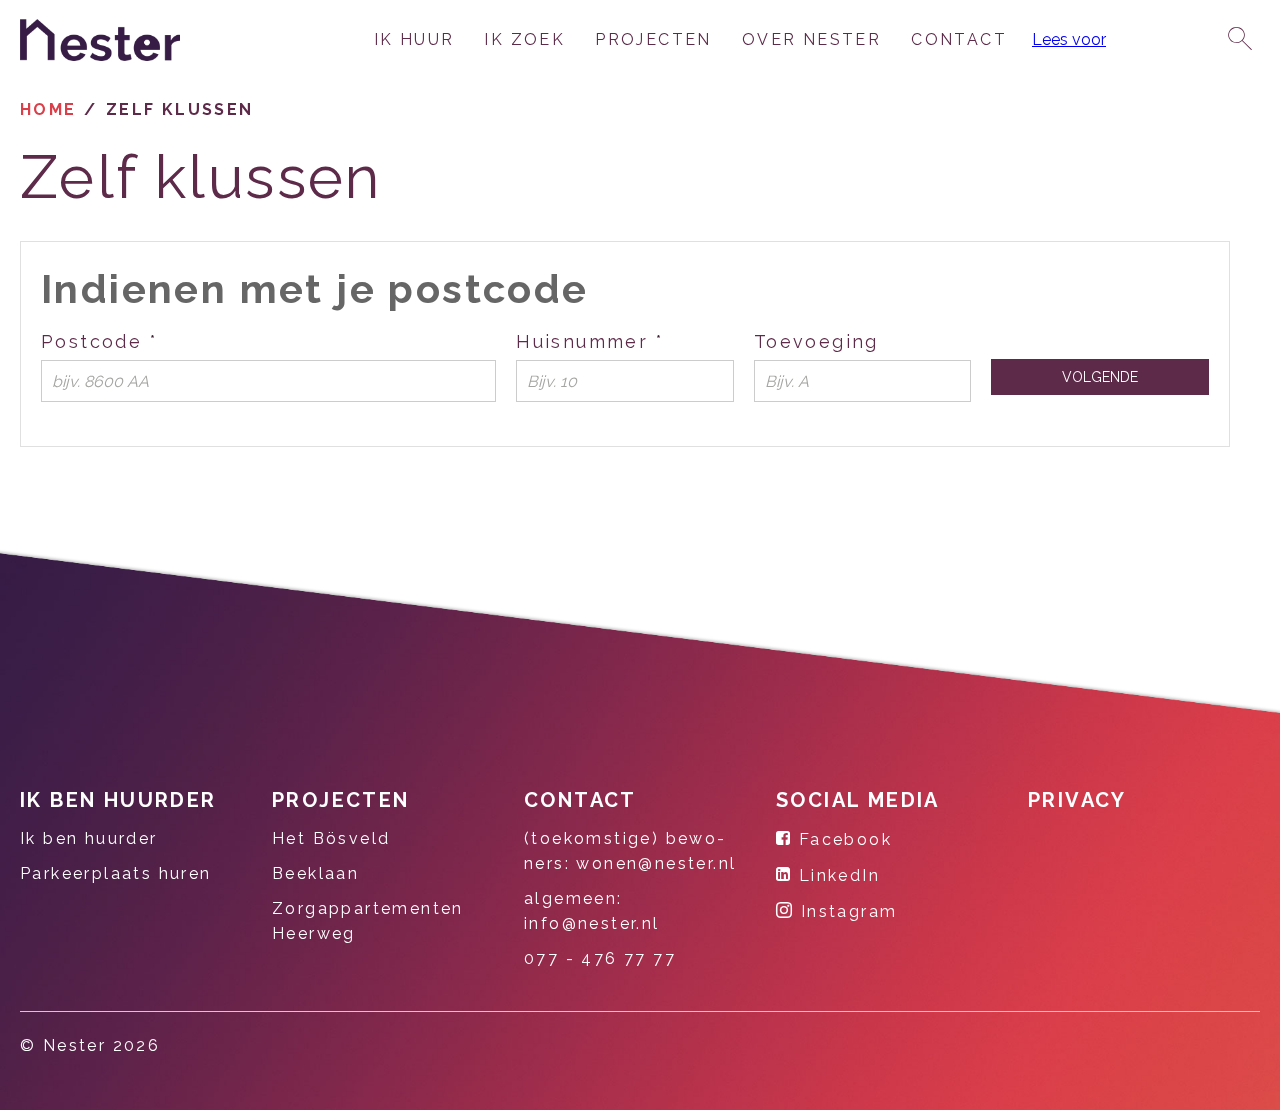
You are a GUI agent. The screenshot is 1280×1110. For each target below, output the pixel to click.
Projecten (653, 39)
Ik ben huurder (118, 800)
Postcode (160, 340)
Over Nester (811, 39)
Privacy (1077, 800)
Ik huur (414, 39)
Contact (959, 39)
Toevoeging (816, 341)
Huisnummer (625, 340)
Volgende (1100, 377)
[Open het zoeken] (1240, 40)
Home (48, 109)
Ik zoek (524, 39)
